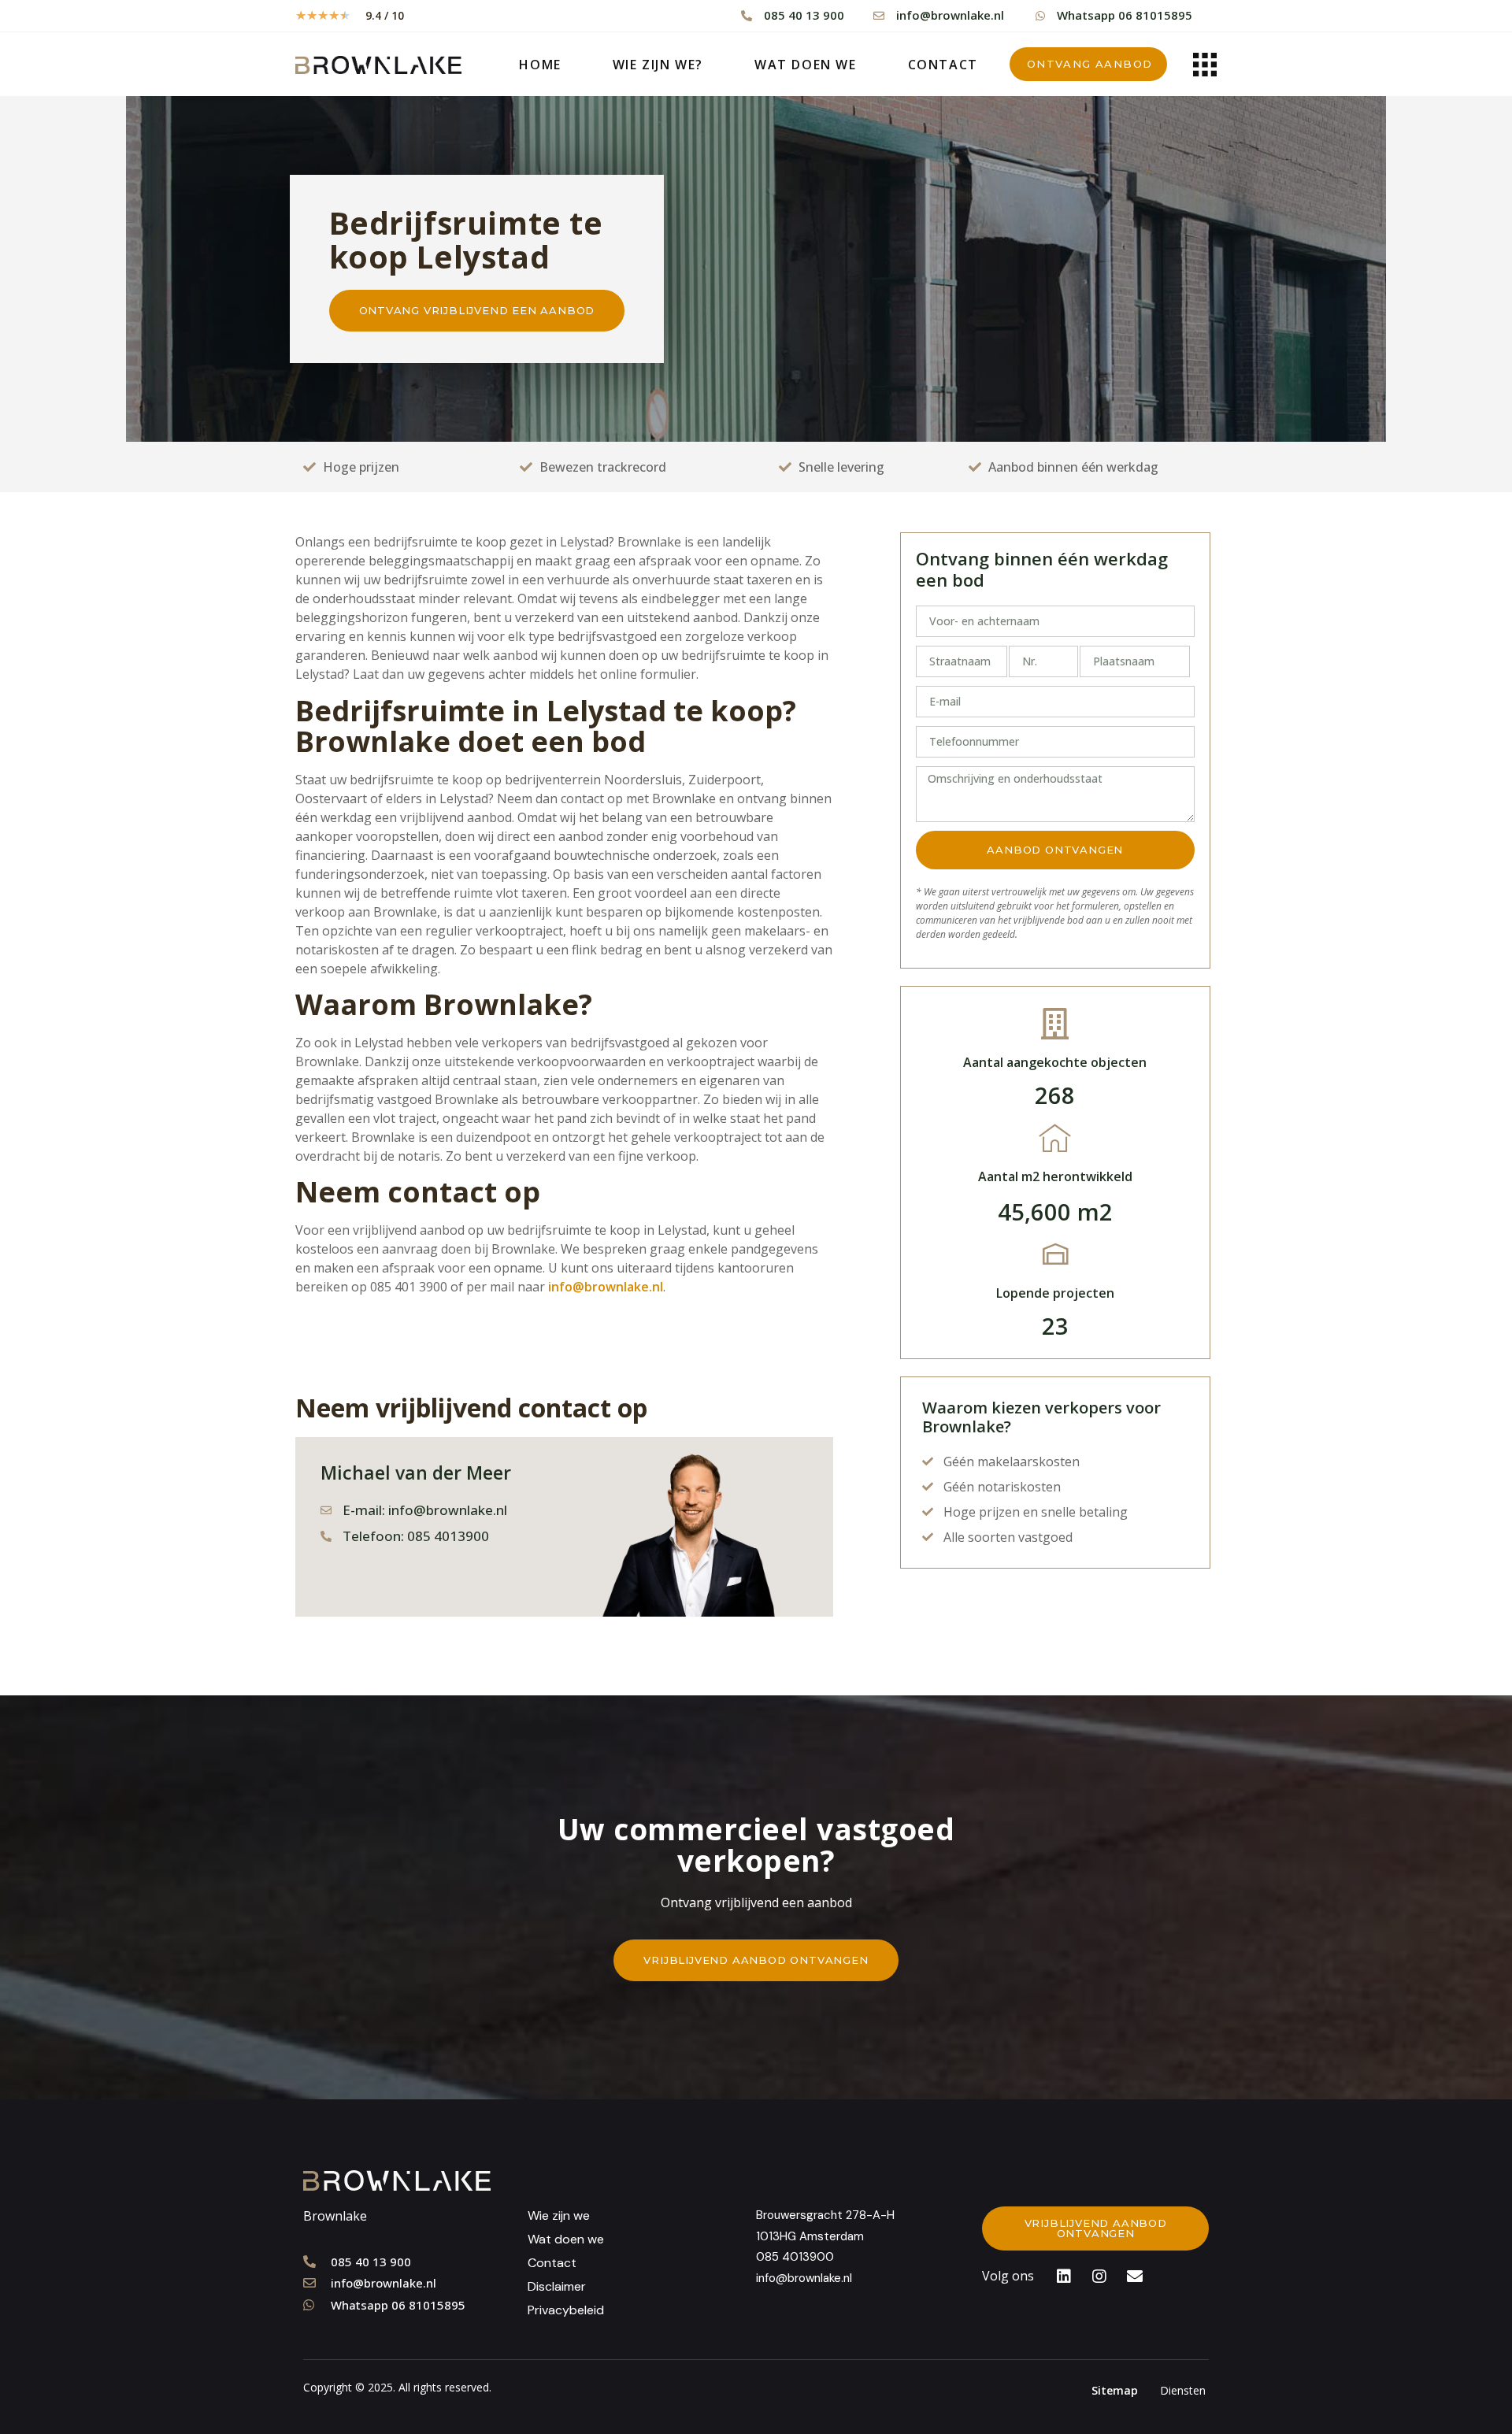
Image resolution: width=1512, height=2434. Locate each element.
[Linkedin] (1064, 2277)
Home (540, 65)
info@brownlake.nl (606, 1287)
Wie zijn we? (658, 65)
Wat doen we (806, 65)
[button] (1089, 64)
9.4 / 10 (385, 15)
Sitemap (1115, 2390)
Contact (943, 65)
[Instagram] (1099, 2277)
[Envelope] (1135, 2277)
